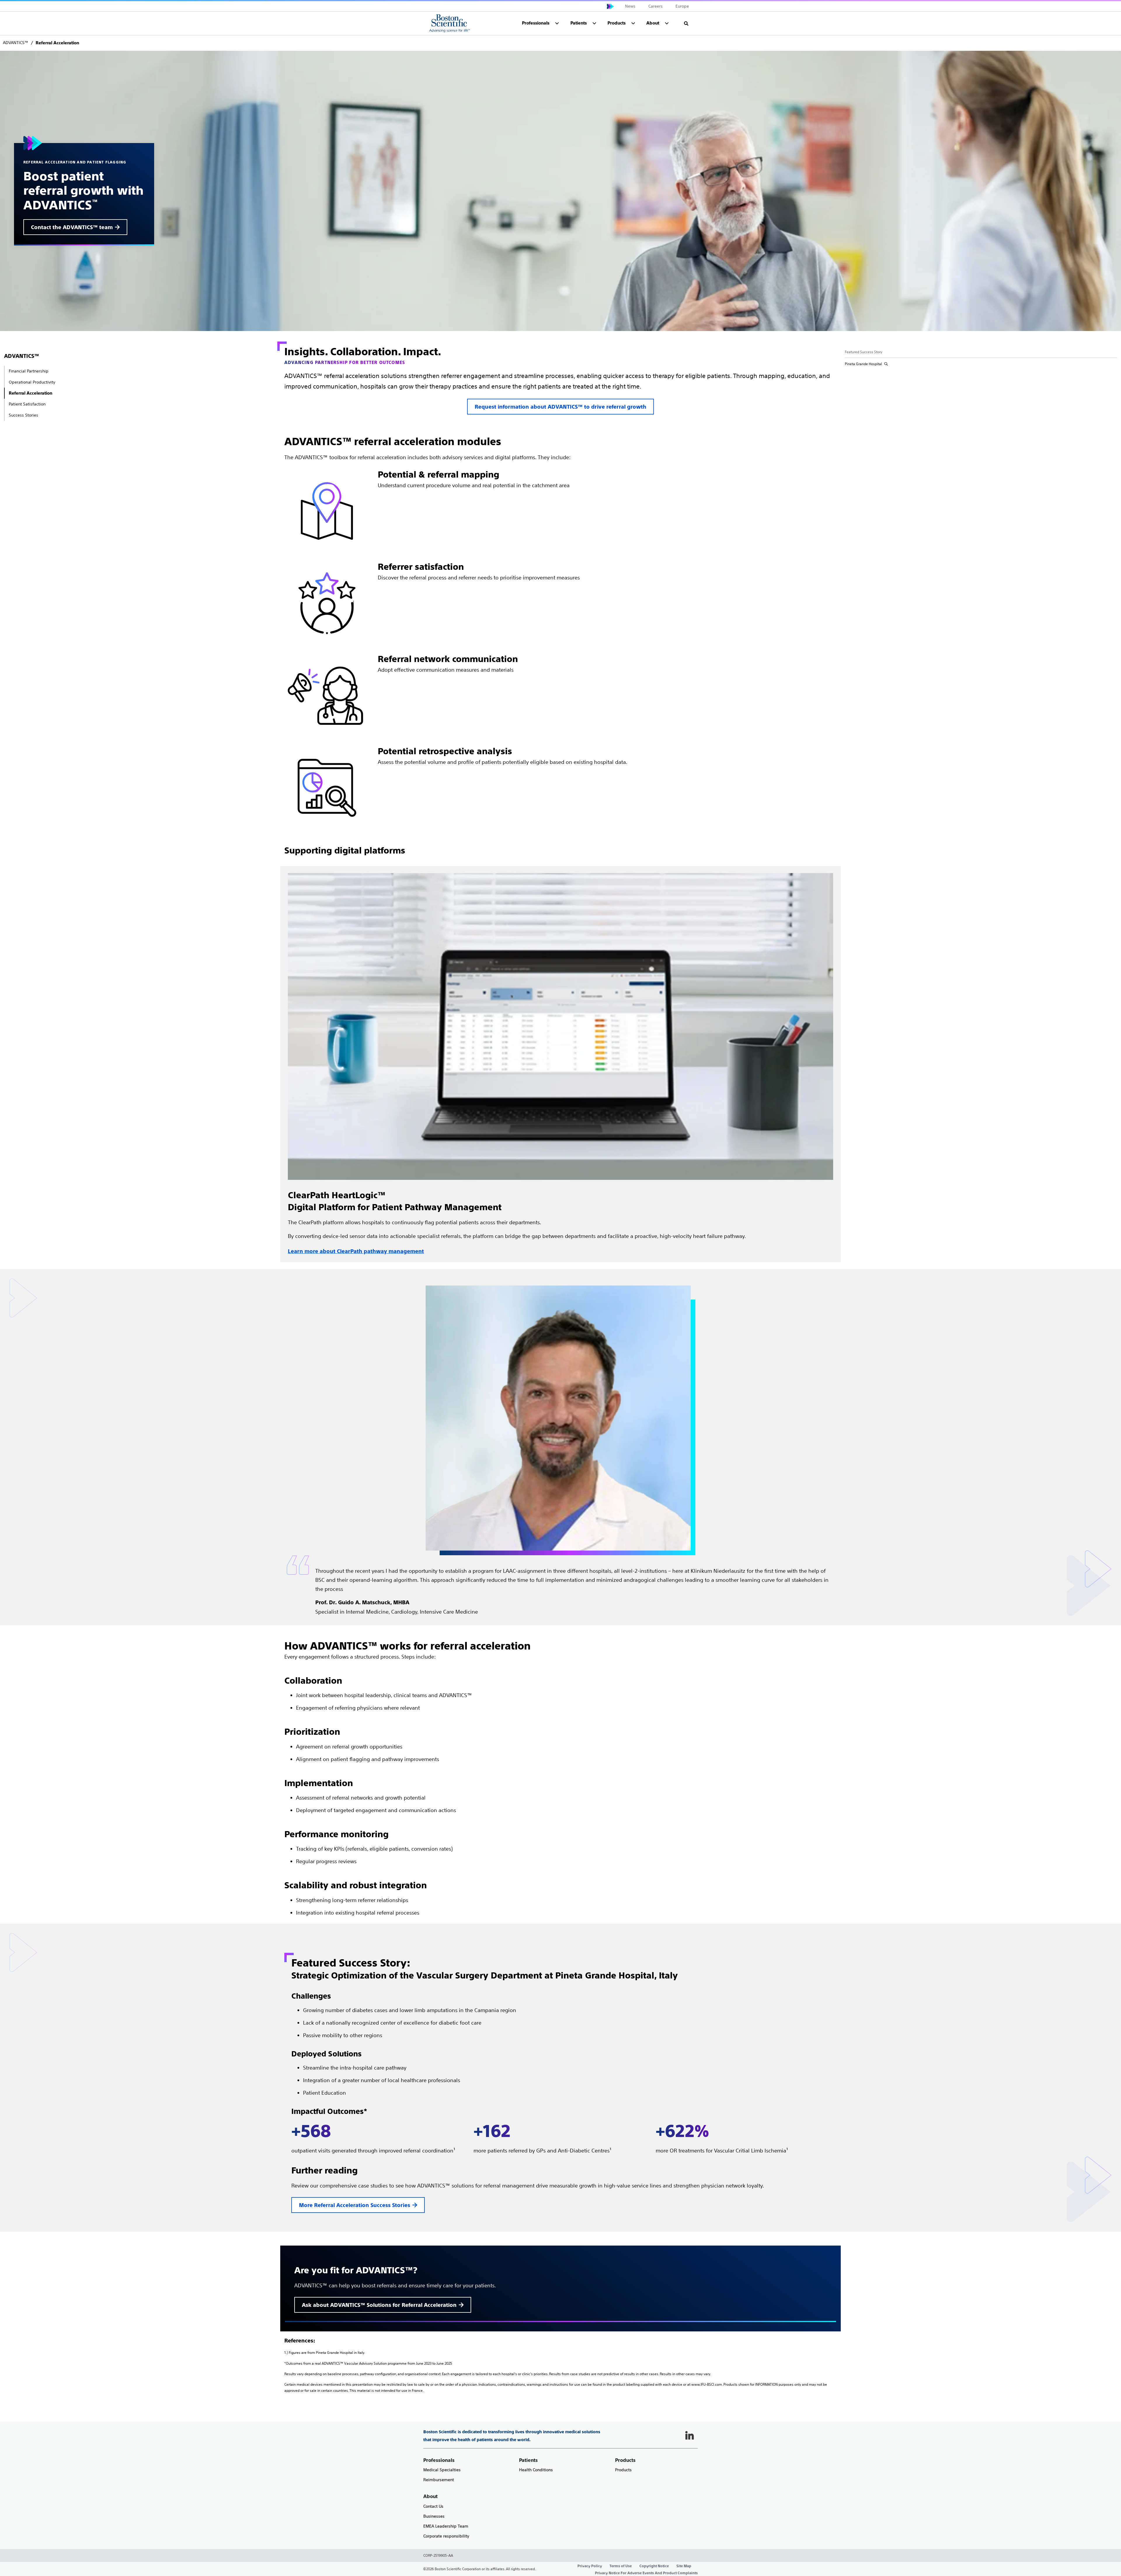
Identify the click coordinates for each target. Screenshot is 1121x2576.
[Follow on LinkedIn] (690, 2436)
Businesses (434, 2516)
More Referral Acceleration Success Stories (355, 2205)
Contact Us (433, 2506)
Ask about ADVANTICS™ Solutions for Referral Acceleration (379, 2305)
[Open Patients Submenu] (594, 23)
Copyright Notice (654, 2566)
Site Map (684, 2566)
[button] (686, 23)
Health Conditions (536, 2470)
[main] (560, 1214)
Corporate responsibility (446, 2536)
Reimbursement (439, 2480)
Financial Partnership (29, 371)
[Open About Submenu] (667, 23)
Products (623, 2470)
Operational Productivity (32, 382)
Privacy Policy (590, 2566)
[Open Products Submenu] (633, 23)
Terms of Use (621, 2566)
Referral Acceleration (31, 393)
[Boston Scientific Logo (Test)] (450, 23)
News (630, 6)
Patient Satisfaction (27, 404)
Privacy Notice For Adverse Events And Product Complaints (646, 2573)
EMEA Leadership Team (446, 2526)
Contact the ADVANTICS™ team (72, 227)
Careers (656, 6)
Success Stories (24, 415)
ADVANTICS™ (22, 356)
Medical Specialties (442, 2470)
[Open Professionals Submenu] (557, 23)
